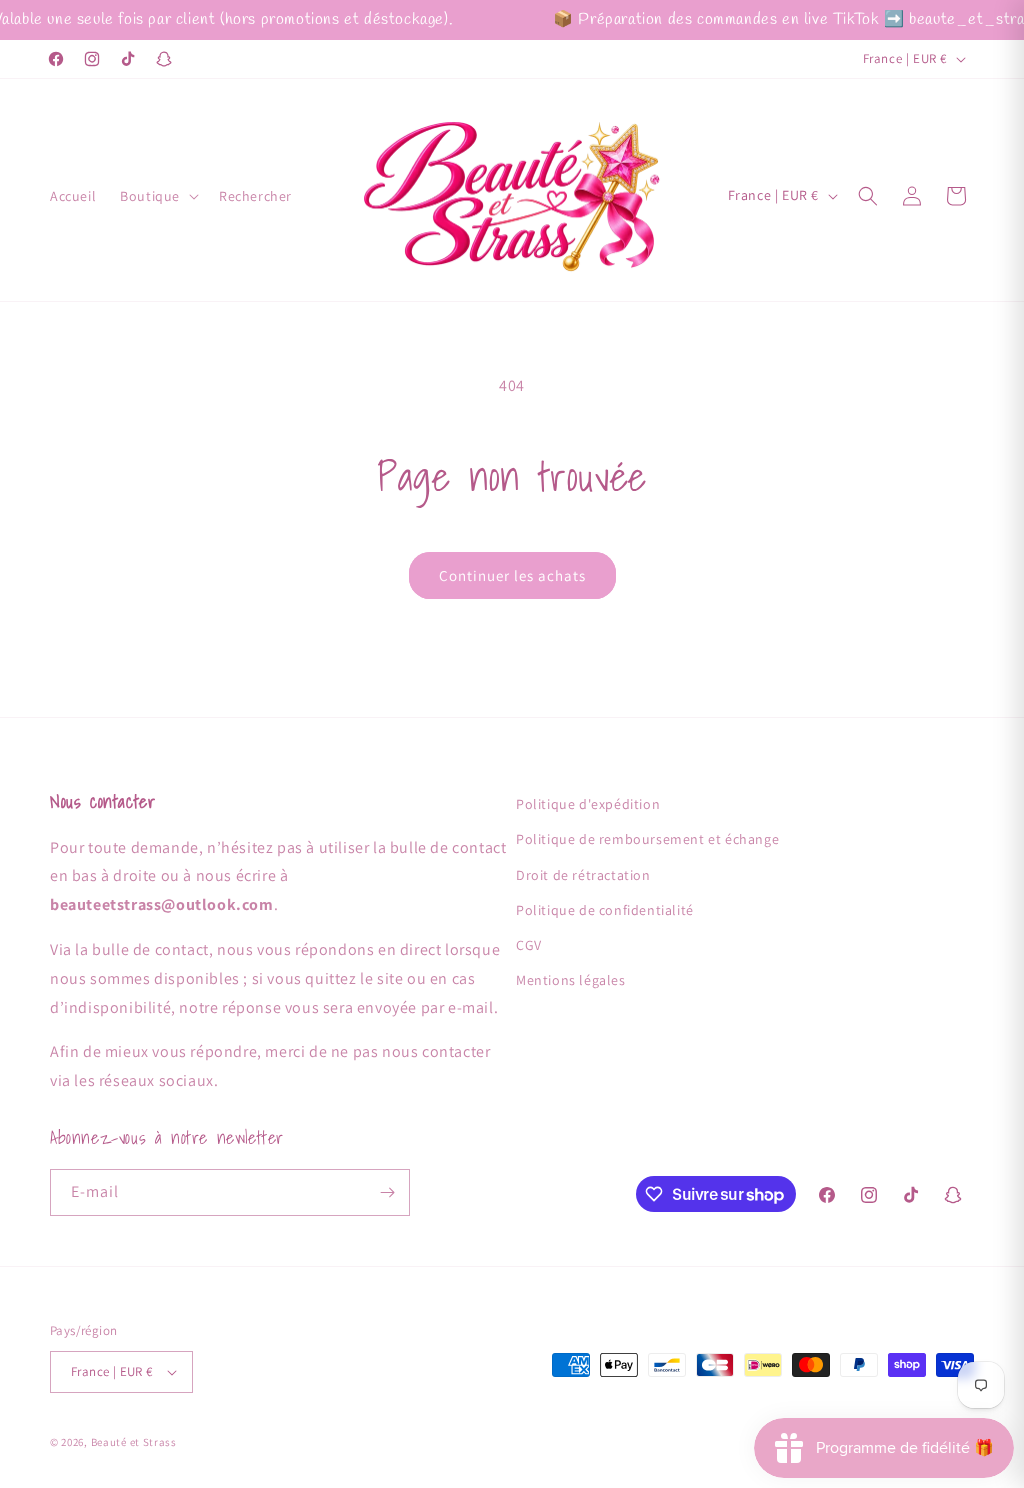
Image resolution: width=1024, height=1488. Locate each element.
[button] (157, 196)
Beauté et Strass (134, 1442)
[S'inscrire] (387, 1192)
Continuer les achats (512, 575)
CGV (529, 945)
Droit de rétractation (583, 875)
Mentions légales (571, 980)
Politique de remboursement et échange (647, 839)
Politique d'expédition (588, 804)
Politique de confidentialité (605, 910)
